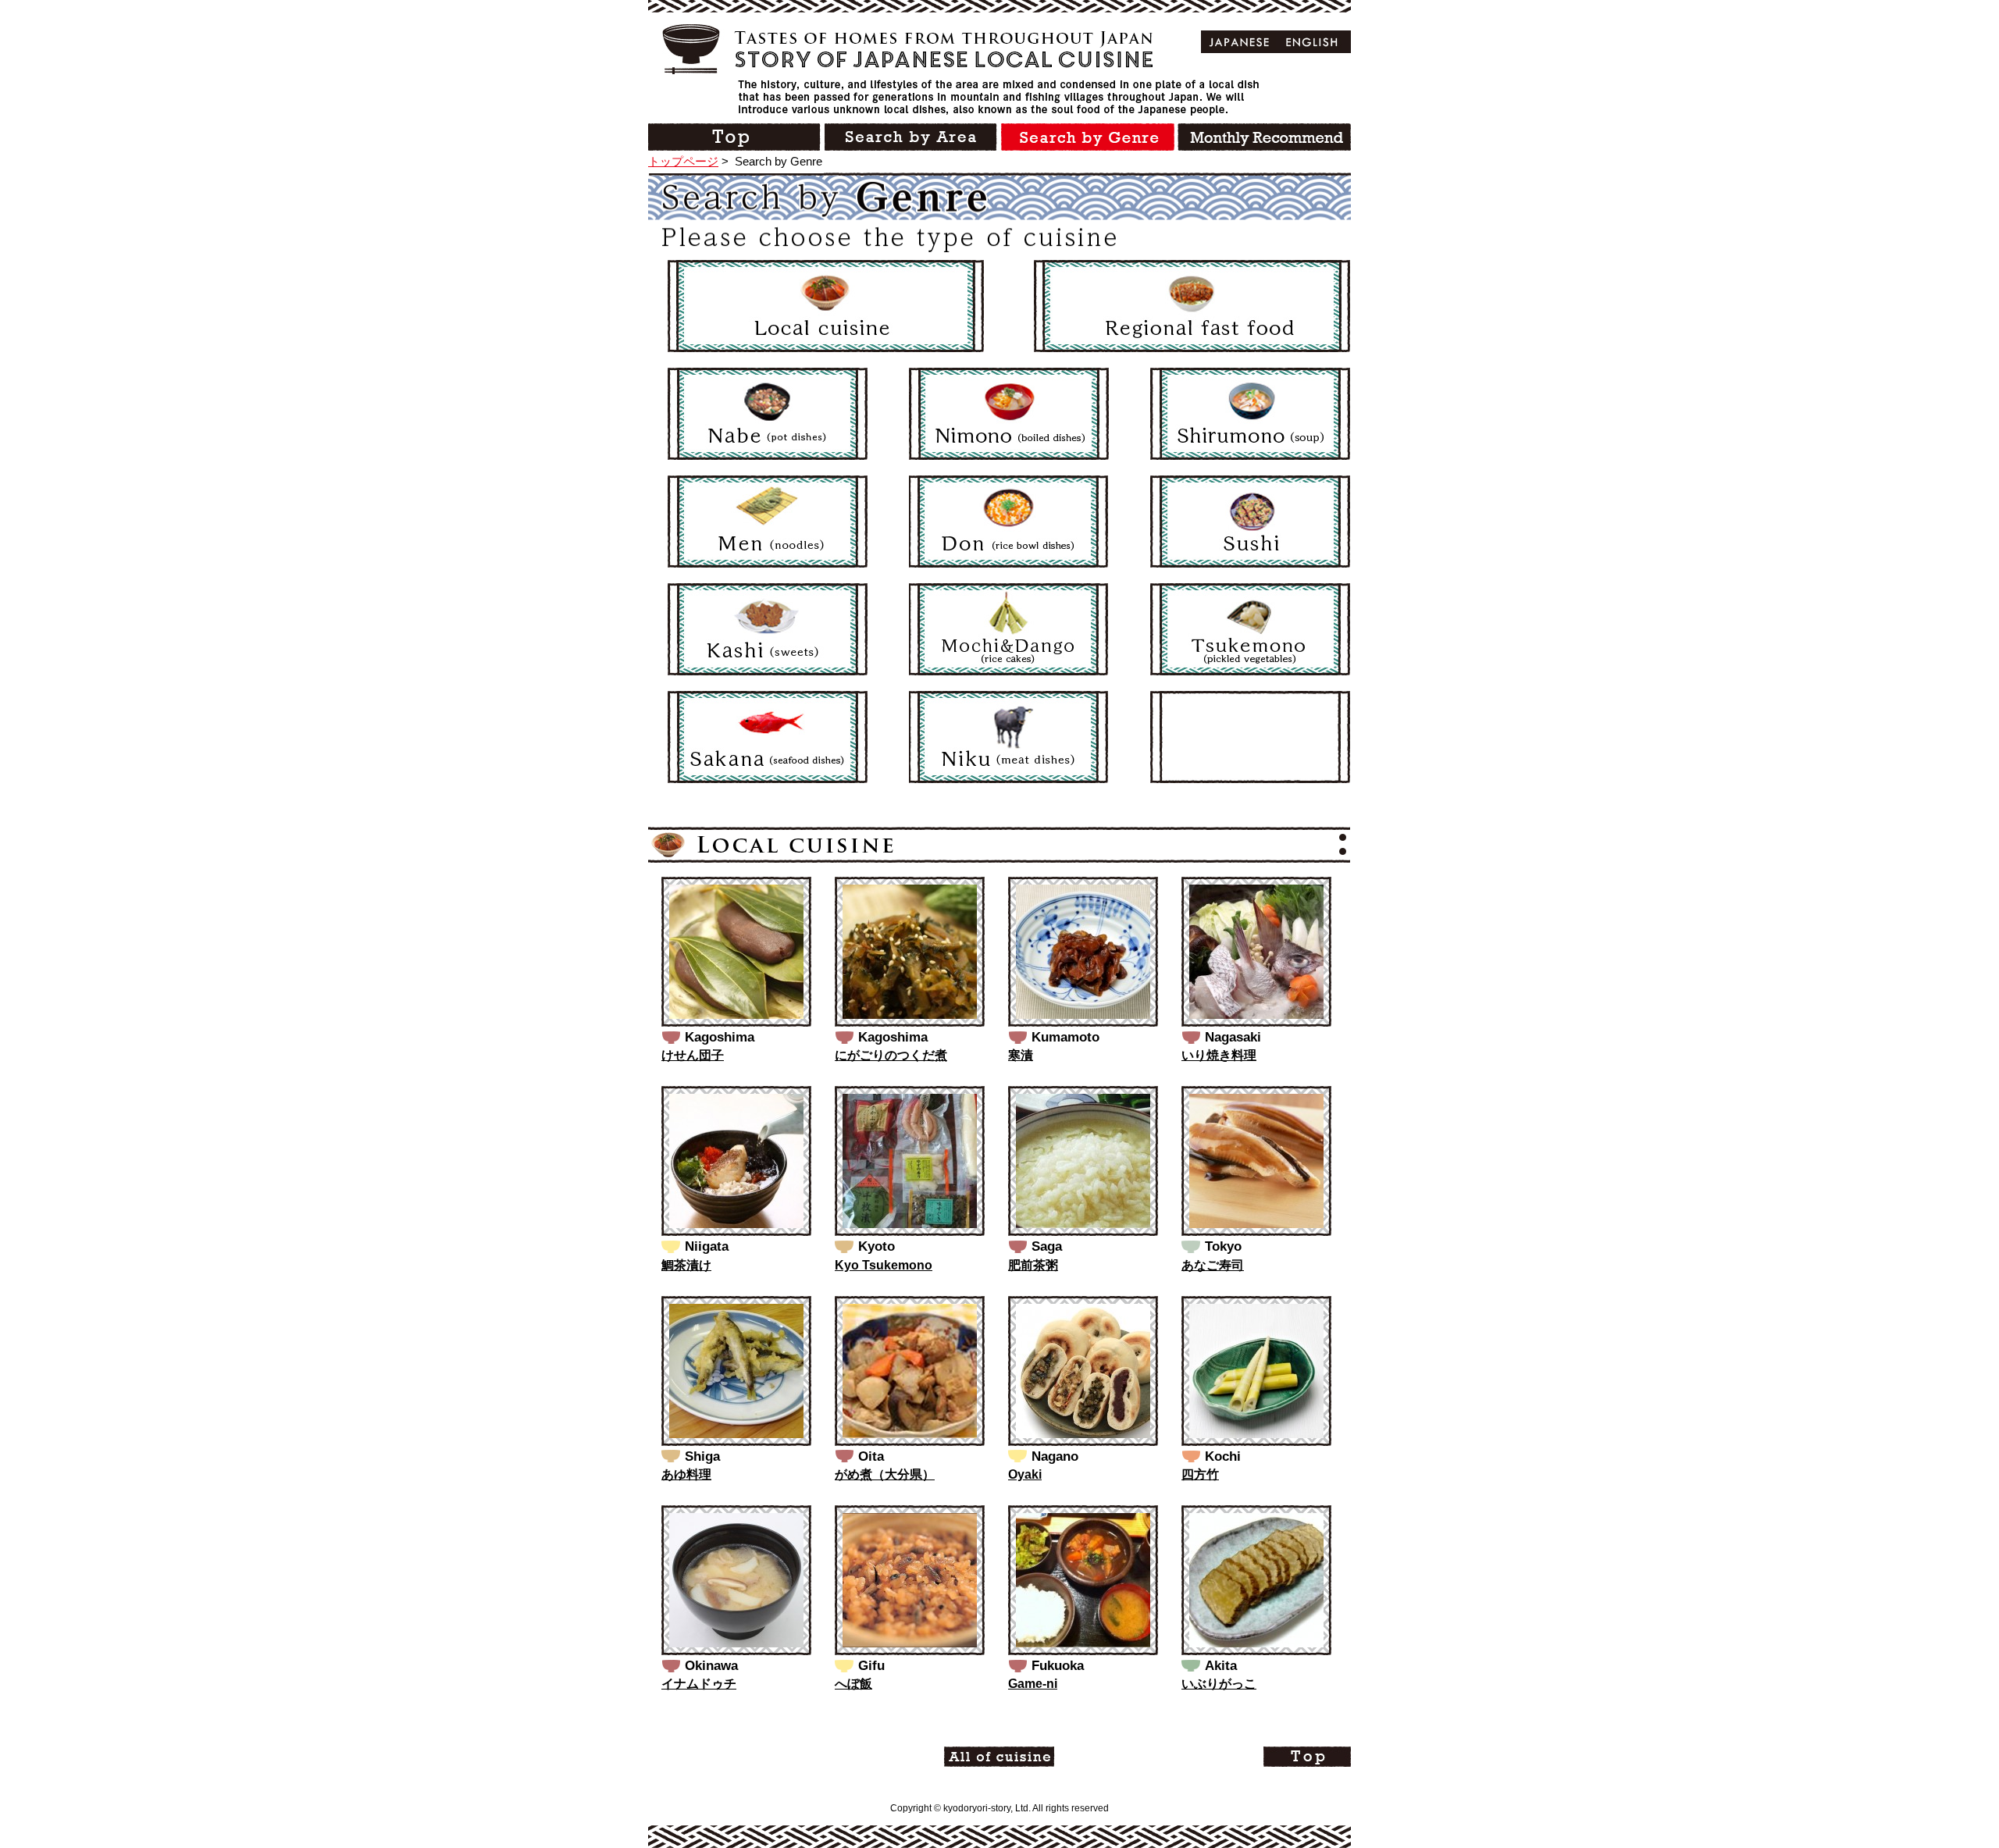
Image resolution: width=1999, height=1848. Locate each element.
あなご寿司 (1213, 1265)
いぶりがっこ (1219, 1684)
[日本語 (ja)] (1240, 42)
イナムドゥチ (699, 1684)
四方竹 (1200, 1474)
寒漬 (1021, 1055)
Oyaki (1025, 1474)
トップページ (683, 161)
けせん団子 (693, 1055)
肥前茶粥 (1033, 1265)
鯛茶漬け (686, 1265)
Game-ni (1033, 1684)
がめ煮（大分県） (885, 1474)
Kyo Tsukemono (884, 1265)
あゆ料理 (686, 1474)
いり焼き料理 (1219, 1055)
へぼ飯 (853, 1684)
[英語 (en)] (1312, 42)
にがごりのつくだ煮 (891, 1055)
